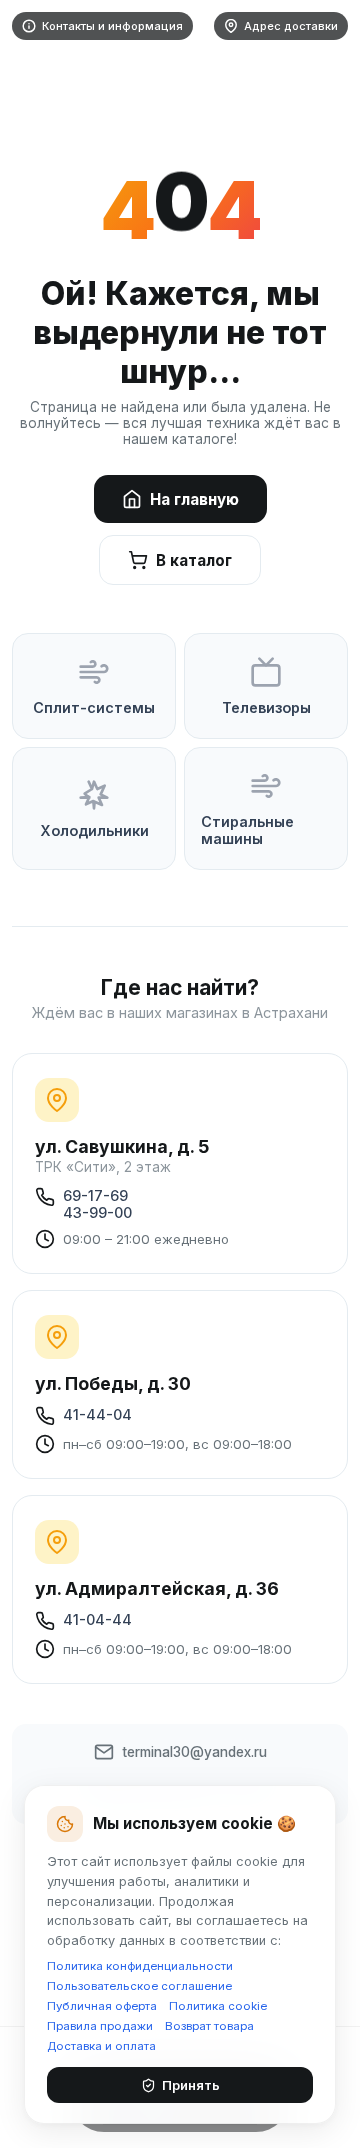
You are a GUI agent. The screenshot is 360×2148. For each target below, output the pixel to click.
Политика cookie (218, 2006)
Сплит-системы (94, 707)
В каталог (194, 560)
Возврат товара (209, 2026)
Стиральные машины (247, 830)
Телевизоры (266, 707)
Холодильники (94, 830)
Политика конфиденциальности (140, 1966)
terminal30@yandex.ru (194, 1752)
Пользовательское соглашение (139, 1986)
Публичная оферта (102, 2006)
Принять (191, 2085)
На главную (194, 499)
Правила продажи (100, 2026)
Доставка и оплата (101, 2046)
